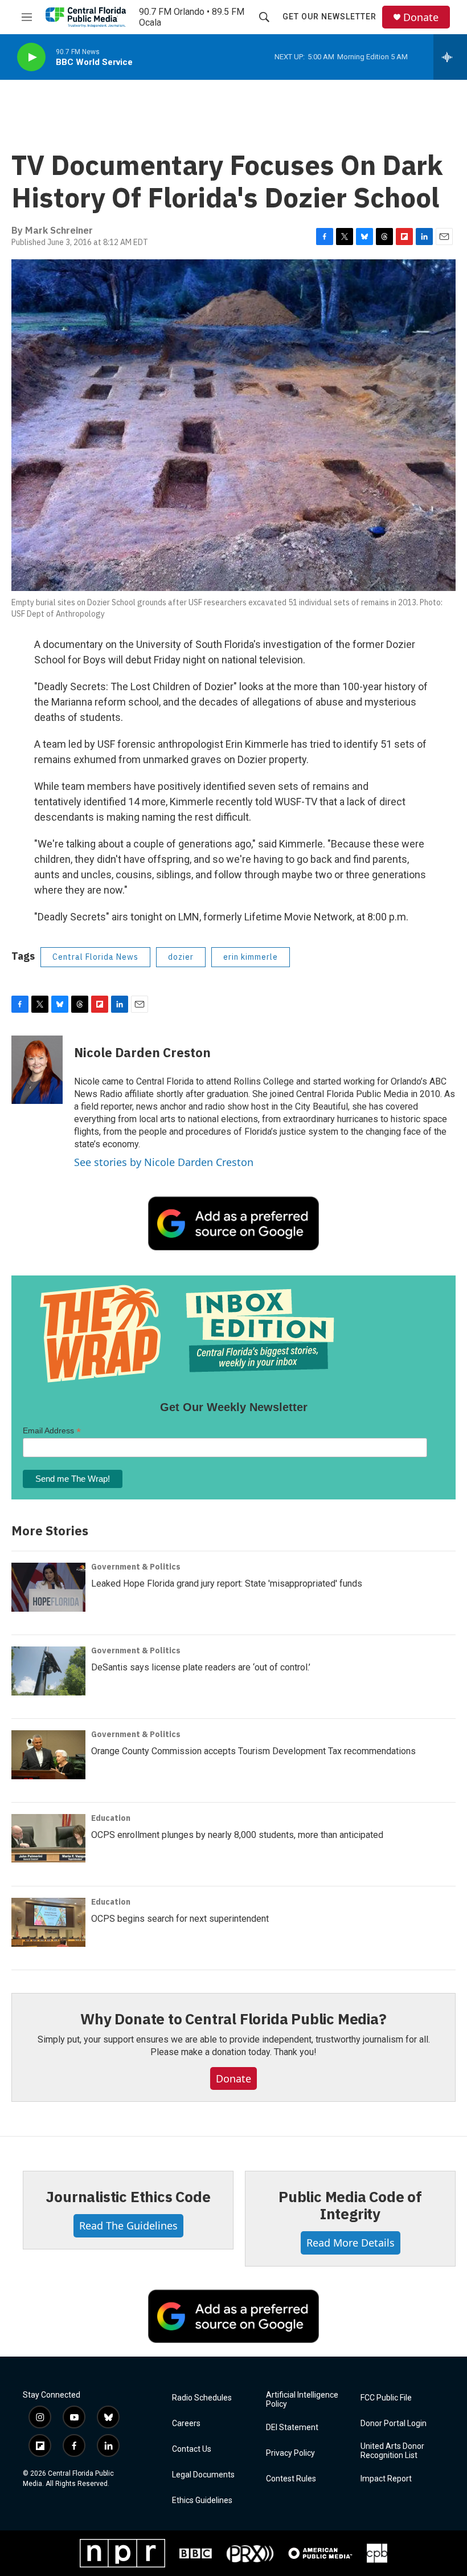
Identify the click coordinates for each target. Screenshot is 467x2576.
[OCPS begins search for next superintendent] (48, 1922)
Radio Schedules (202, 2398)
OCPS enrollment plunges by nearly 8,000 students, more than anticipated (237, 1835)
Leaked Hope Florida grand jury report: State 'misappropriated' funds (227, 1583)
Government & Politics (136, 1567)
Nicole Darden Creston (142, 1052)
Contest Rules (291, 2479)
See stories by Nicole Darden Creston (164, 1162)
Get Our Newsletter (329, 17)
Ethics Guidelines (202, 2500)
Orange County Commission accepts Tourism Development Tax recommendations (253, 1751)
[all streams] (450, 57)
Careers (186, 2424)
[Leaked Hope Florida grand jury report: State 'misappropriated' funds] (48, 1587)
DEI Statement (292, 2428)
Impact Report (386, 2479)
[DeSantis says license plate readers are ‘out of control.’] (48, 1671)
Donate (421, 17)
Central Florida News (95, 957)
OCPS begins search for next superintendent (180, 1919)
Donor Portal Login (394, 2424)
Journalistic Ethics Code (128, 2196)
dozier (181, 957)
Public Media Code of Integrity (350, 2205)
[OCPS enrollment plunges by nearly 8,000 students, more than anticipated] (48, 1839)
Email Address (52, 1431)
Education (111, 1818)
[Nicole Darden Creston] (37, 1070)
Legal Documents (203, 2475)
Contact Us (192, 2449)
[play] (31, 57)
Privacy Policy (290, 2453)
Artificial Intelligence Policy (302, 2400)
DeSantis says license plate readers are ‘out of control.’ (201, 1667)
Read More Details (351, 2243)
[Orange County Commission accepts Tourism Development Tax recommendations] (48, 1755)
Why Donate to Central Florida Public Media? (233, 2019)
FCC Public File (386, 2398)
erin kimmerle (251, 957)
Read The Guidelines (128, 2226)
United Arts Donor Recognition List (392, 2451)
